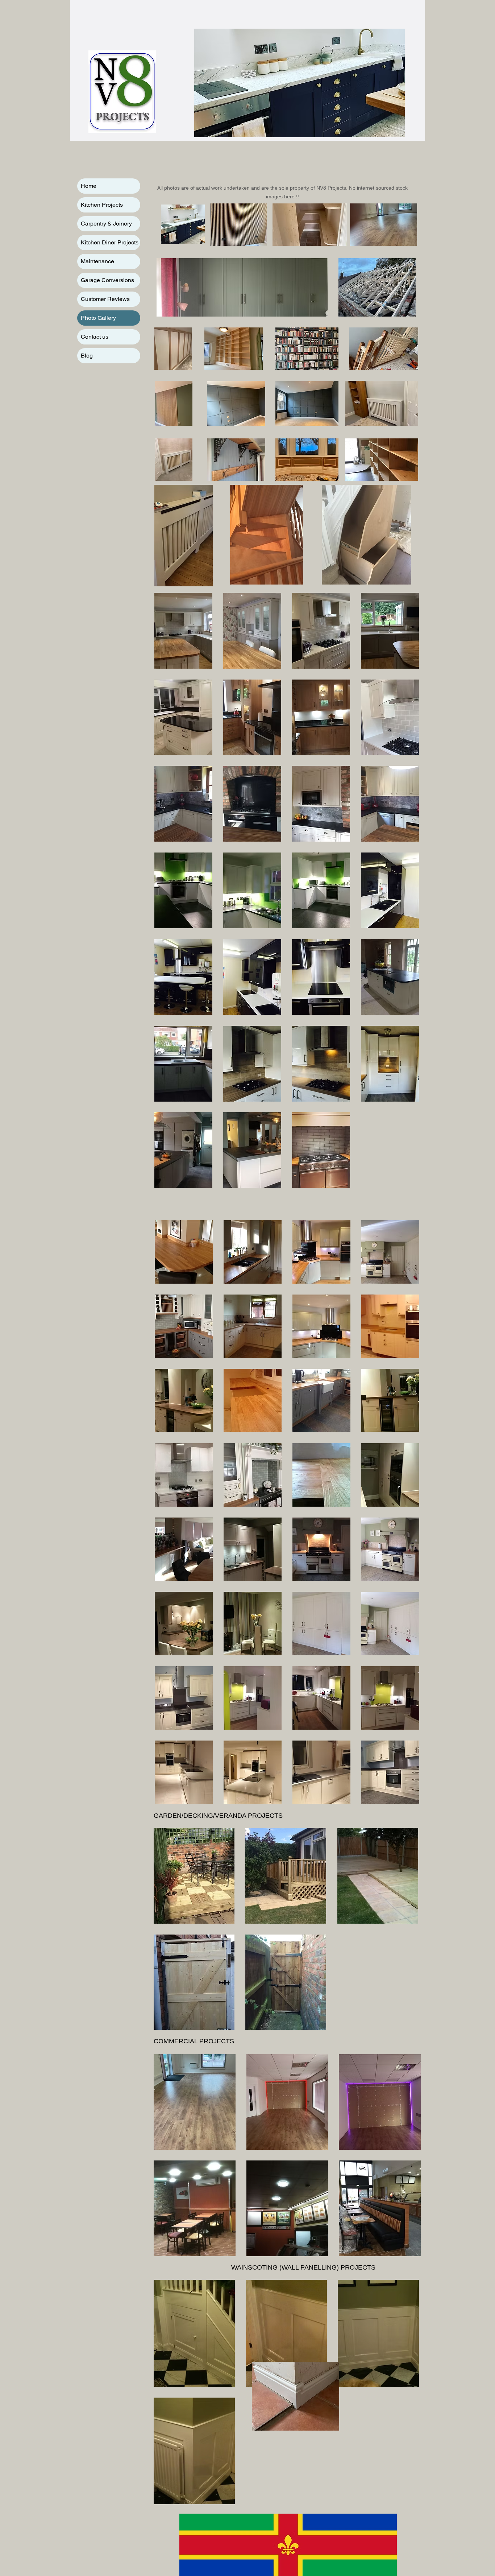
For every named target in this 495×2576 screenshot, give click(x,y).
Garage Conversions (107, 280)
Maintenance (97, 261)
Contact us (95, 337)
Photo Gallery (98, 318)
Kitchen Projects (102, 205)
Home (89, 186)
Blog (87, 356)
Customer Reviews (105, 299)
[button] (183, 631)
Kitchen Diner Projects (110, 242)
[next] (407, 2159)
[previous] (167, 2159)
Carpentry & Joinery (106, 224)
